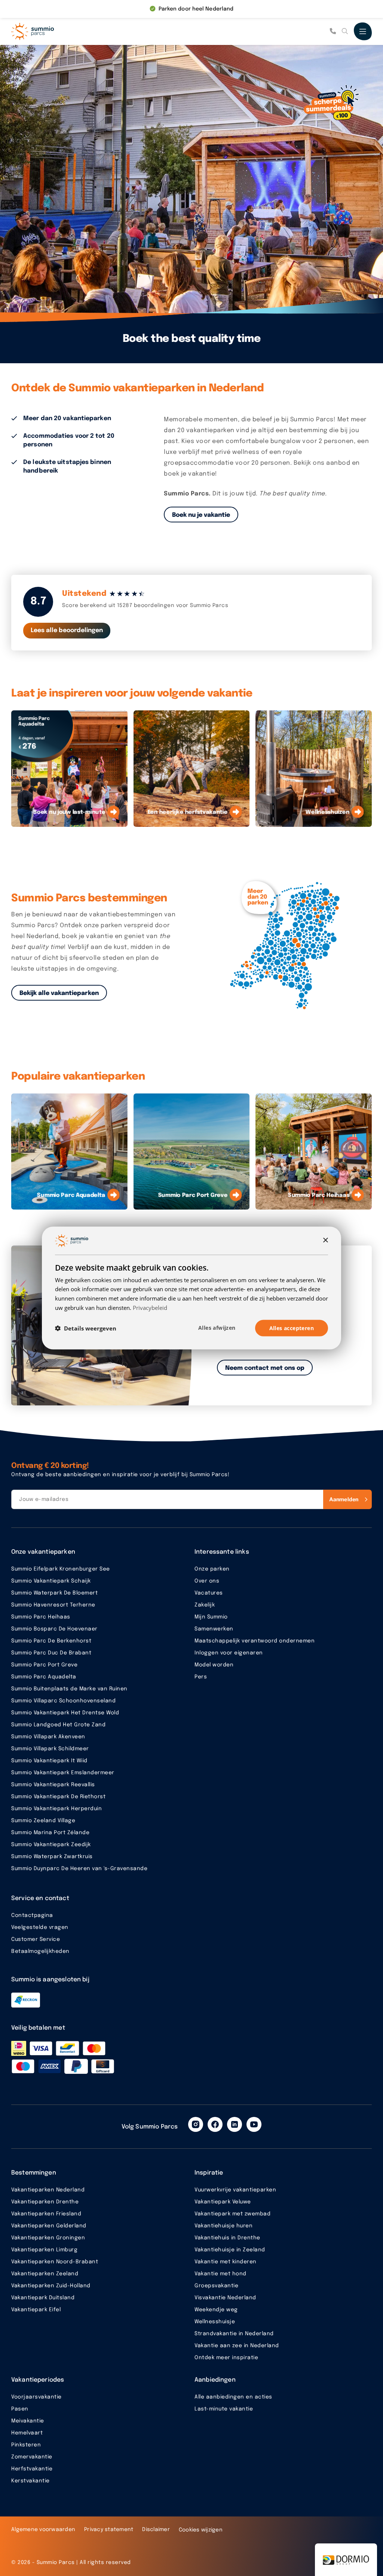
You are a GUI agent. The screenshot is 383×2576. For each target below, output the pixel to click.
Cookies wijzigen (201, 2530)
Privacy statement (109, 2530)
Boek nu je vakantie (201, 515)
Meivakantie (28, 2421)
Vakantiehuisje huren (223, 2226)
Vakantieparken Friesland (46, 2214)
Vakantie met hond (220, 2274)
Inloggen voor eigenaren (229, 1653)
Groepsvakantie (216, 2286)
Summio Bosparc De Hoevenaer (54, 1629)
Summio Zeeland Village (43, 1821)
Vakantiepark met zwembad (232, 2214)
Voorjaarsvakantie (36, 2397)
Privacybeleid (150, 1307)
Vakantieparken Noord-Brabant (55, 2262)
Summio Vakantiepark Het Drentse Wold (65, 1713)
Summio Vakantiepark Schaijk (51, 1581)
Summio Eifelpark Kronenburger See (61, 1569)
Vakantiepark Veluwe (223, 2202)
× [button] (325, 1240)
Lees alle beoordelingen (67, 630)
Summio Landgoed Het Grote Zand (58, 1725)
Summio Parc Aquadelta (44, 1677)
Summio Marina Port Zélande (50, 1833)
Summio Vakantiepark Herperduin (56, 1809)
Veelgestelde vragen (40, 1927)
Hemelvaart (27, 2433)
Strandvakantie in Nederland (234, 2334)
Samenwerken (214, 1629)
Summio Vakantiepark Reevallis (53, 1785)
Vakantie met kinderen (226, 2262)
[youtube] (254, 2124)
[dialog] (191, 1288)
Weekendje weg (216, 2310)
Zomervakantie (32, 2457)
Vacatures (209, 1593)
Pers (201, 1677)
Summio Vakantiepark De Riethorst (58, 1797)
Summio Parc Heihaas (41, 1617)
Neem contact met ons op (265, 1368)
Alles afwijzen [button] (217, 1327)
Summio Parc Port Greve (44, 1665)
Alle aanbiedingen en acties (233, 2397)
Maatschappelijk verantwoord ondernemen (255, 1641)
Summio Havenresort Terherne (53, 1605)
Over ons (207, 1581)
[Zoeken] (345, 31)
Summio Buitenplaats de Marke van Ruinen (69, 1689)
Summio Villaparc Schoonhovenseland (63, 1701)
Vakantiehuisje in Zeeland (230, 2250)
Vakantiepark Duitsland (43, 2298)
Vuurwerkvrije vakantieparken (235, 2190)
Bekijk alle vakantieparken (59, 993)
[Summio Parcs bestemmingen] (289, 946)
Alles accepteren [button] (292, 1328)
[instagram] (196, 2124)
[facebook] (215, 2124)
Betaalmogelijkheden (40, 1951)
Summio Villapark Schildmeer (50, 1749)
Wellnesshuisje (215, 2322)
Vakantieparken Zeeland (45, 2274)
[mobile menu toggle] (363, 31)
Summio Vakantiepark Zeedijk (51, 1845)
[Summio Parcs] (49, 31)
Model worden (214, 1665)
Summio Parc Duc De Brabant (51, 1653)
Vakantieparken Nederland (48, 2190)
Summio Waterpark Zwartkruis (52, 1857)
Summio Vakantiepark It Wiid (49, 1761)
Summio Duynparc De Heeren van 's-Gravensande (79, 1869)
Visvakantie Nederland (225, 2298)
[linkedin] (235, 2124)
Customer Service (36, 1939)
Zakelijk (205, 1605)
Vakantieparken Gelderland (49, 2226)
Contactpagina (32, 1915)
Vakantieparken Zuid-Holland (51, 2286)
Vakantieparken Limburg (44, 2250)
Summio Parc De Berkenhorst (51, 1641)
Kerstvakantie (30, 2481)
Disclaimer (156, 2530)
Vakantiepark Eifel (36, 2310)
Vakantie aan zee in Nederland (237, 2346)
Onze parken (212, 1569)
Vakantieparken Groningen (48, 2238)
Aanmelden (344, 1499)
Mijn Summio (211, 1617)
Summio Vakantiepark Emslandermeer (63, 1773)
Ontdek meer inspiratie (226, 2358)
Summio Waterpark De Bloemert (54, 1593)
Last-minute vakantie (224, 2409)
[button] (86, 1328)
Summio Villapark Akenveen (48, 1737)
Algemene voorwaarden (43, 2530)
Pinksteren (26, 2445)
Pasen (20, 2409)
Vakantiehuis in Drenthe (227, 2238)
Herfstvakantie (32, 2469)
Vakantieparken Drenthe (45, 2202)
